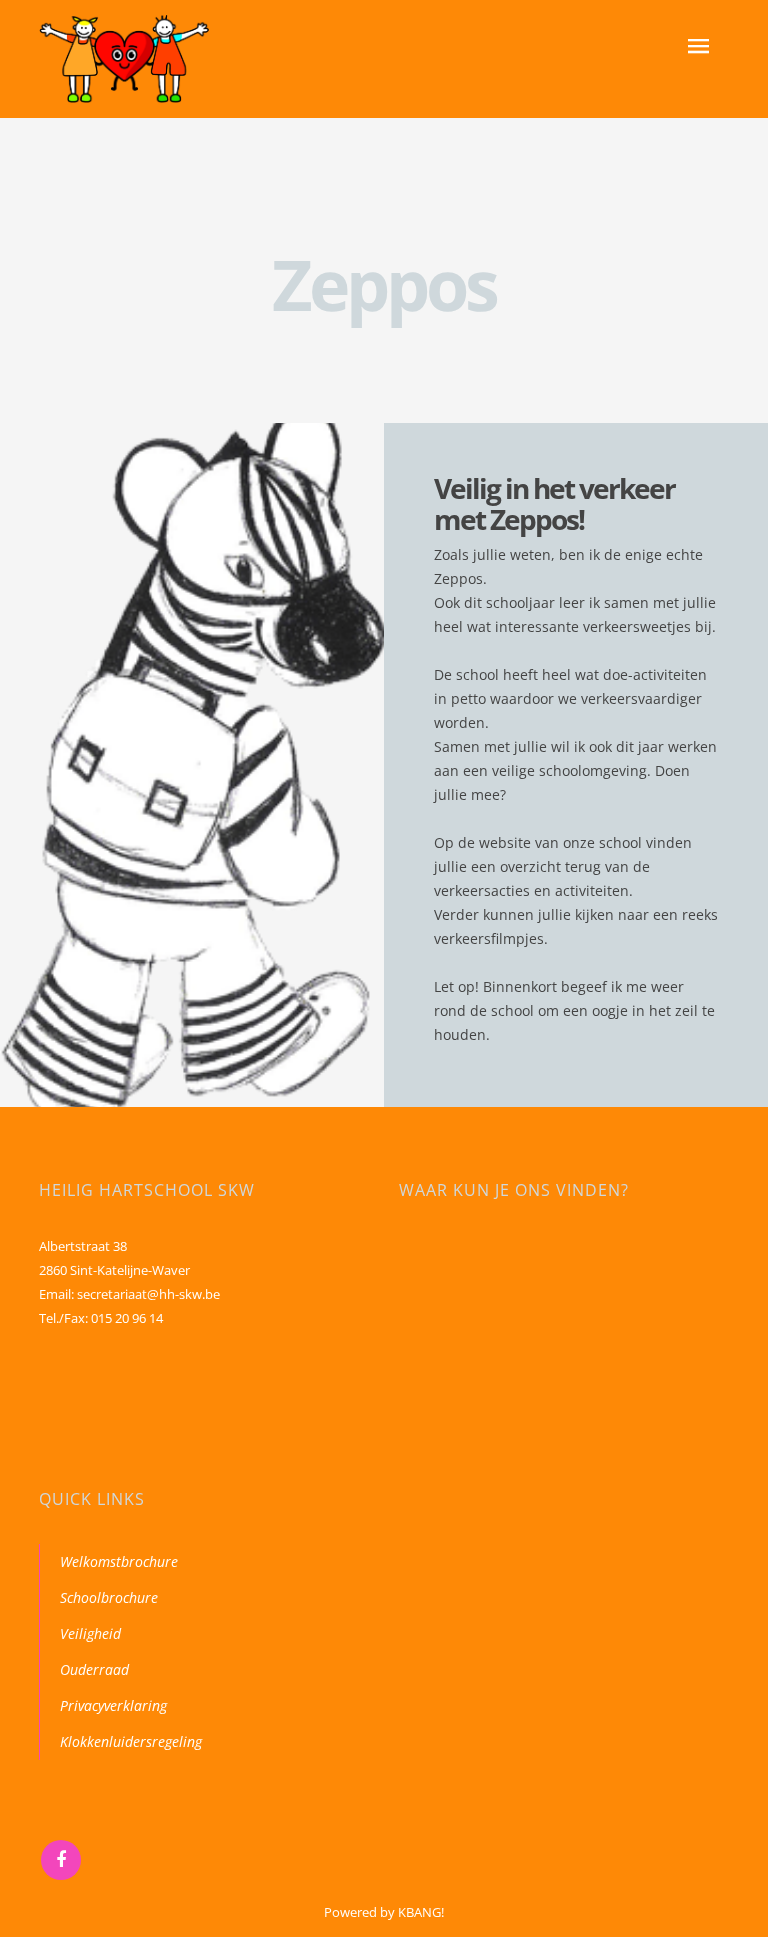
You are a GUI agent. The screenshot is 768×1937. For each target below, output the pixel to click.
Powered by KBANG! (384, 1912)
